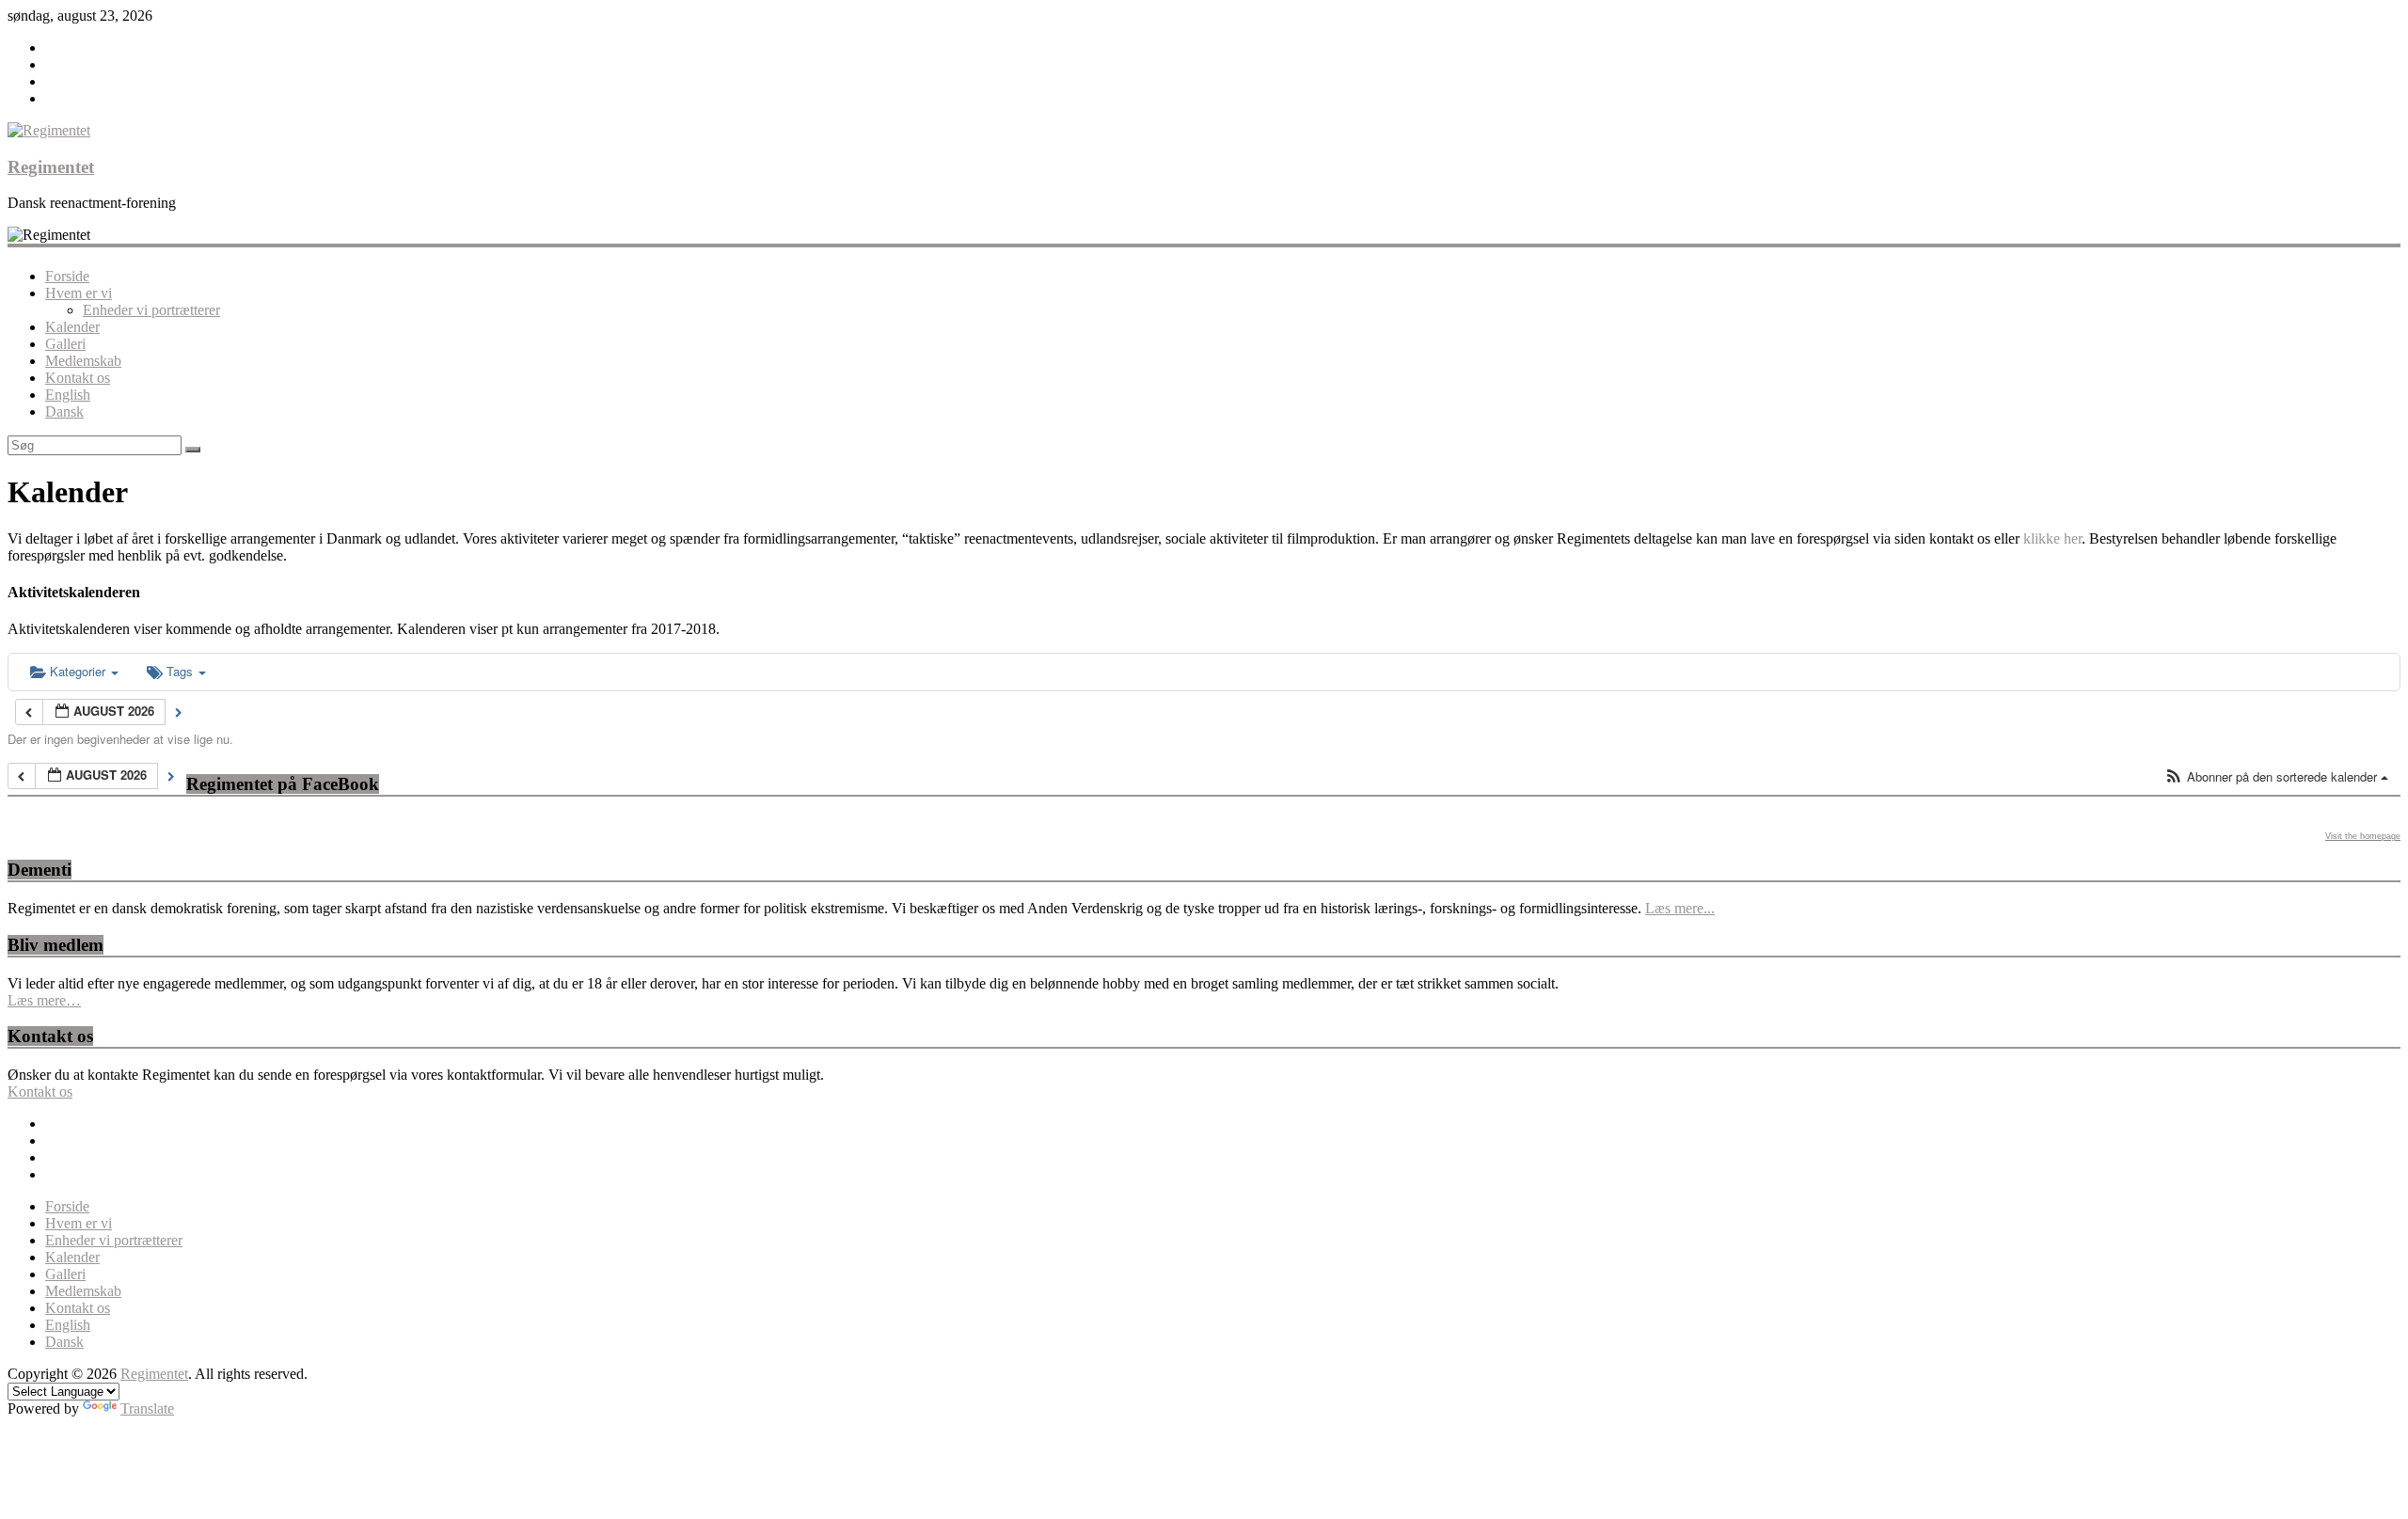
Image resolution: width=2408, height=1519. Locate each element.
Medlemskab (83, 361)
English (68, 395)
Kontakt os (78, 378)
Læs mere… (44, 1000)
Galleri (65, 344)
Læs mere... (1680, 908)
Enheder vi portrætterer (151, 310)
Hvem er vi (79, 293)
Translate (147, 1408)
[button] (2276, 777)
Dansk (64, 411)
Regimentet (51, 167)
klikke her (2052, 538)
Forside (67, 276)
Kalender (72, 327)
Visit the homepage (2363, 836)
